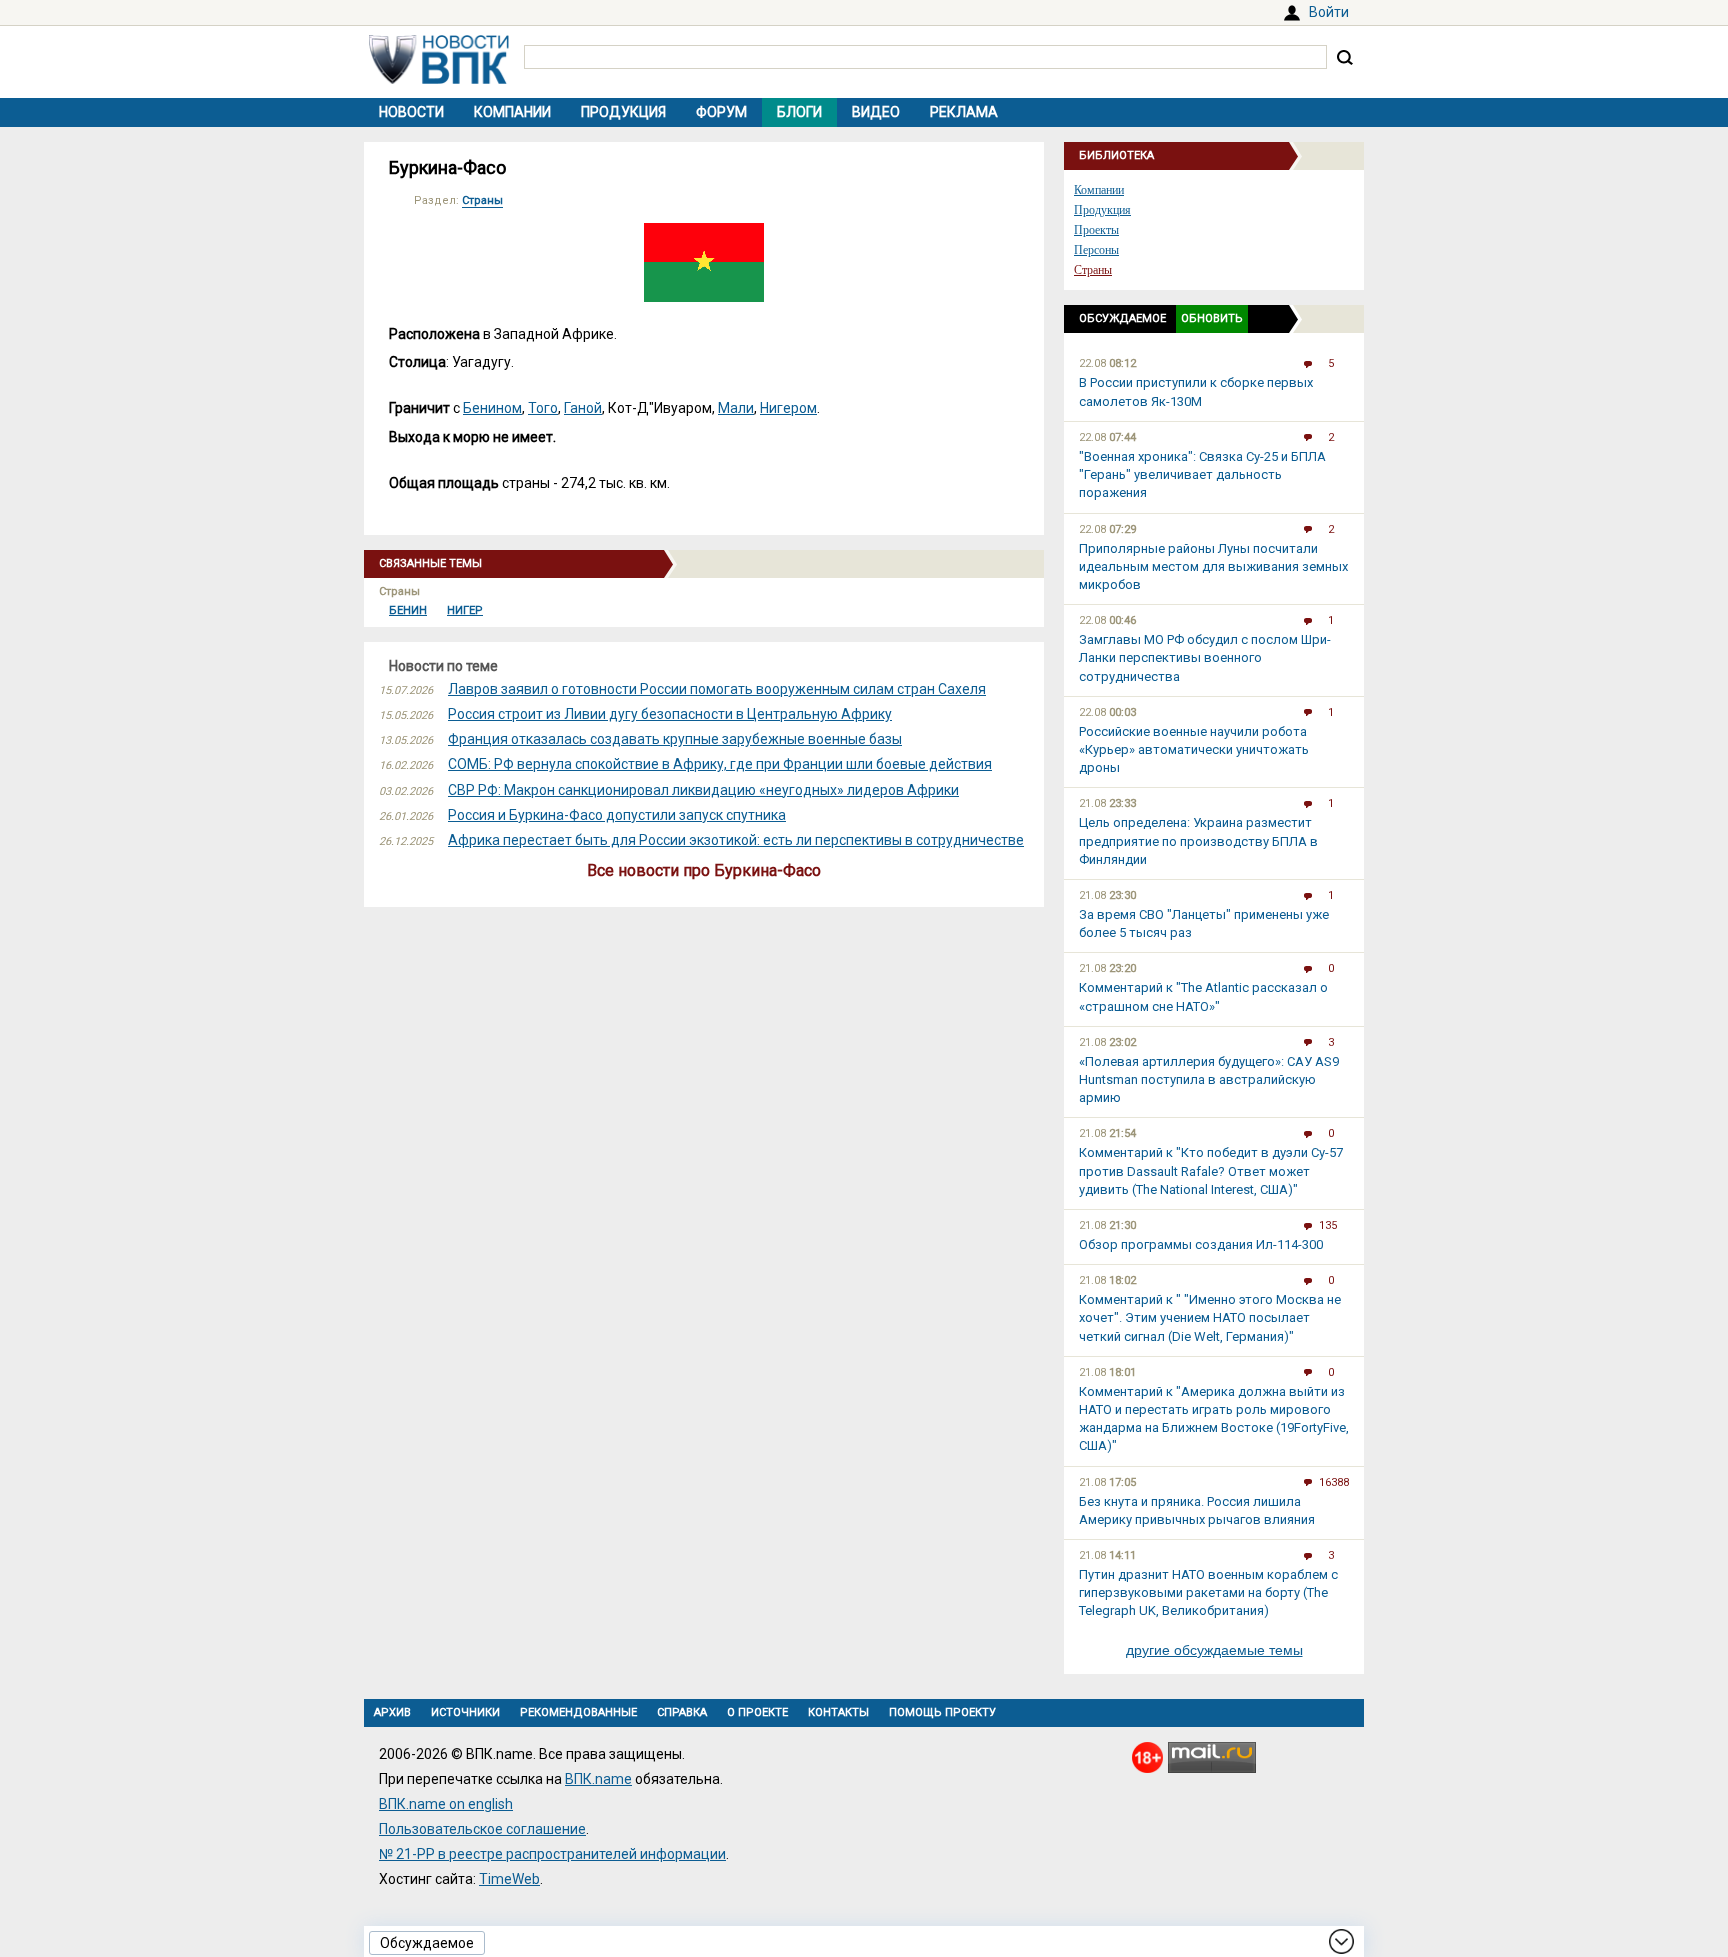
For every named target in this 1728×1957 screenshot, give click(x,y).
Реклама (964, 112)
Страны (482, 200)
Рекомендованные (578, 1712)
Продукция (623, 112)
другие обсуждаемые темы (1214, 1650)
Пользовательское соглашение (482, 1829)
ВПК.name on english (446, 1804)
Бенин (408, 610)
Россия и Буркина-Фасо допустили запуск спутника (617, 815)
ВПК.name (598, 1779)
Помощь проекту (942, 1712)
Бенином (492, 408)
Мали (736, 408)
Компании (512, 112)
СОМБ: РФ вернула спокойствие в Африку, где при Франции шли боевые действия (720, 764)
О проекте (757, 1712)
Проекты (1096, 230)
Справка (682, 1712)
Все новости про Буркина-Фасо (704, 870)
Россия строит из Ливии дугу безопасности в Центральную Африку (670, 714)
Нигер (465, 610)
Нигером (788, 408)
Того (543, 408)
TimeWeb (509, 1879)
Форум (721, 112)
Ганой (583, 408)
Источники (465, 1712)
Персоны (1096, 250)
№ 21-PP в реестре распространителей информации (552, 1854)
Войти (1329, 12)
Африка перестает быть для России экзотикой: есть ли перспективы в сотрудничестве (736, 840)
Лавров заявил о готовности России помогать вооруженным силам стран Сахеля (717, 689)
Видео (876, 112)
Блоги (799, 112)
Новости (411, 112)
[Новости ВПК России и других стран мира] (439, 79)
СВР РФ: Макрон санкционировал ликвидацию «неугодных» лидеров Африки (703, 790)
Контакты (838, 1712)
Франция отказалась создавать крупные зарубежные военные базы (675, 739)
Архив (392, 1712)
